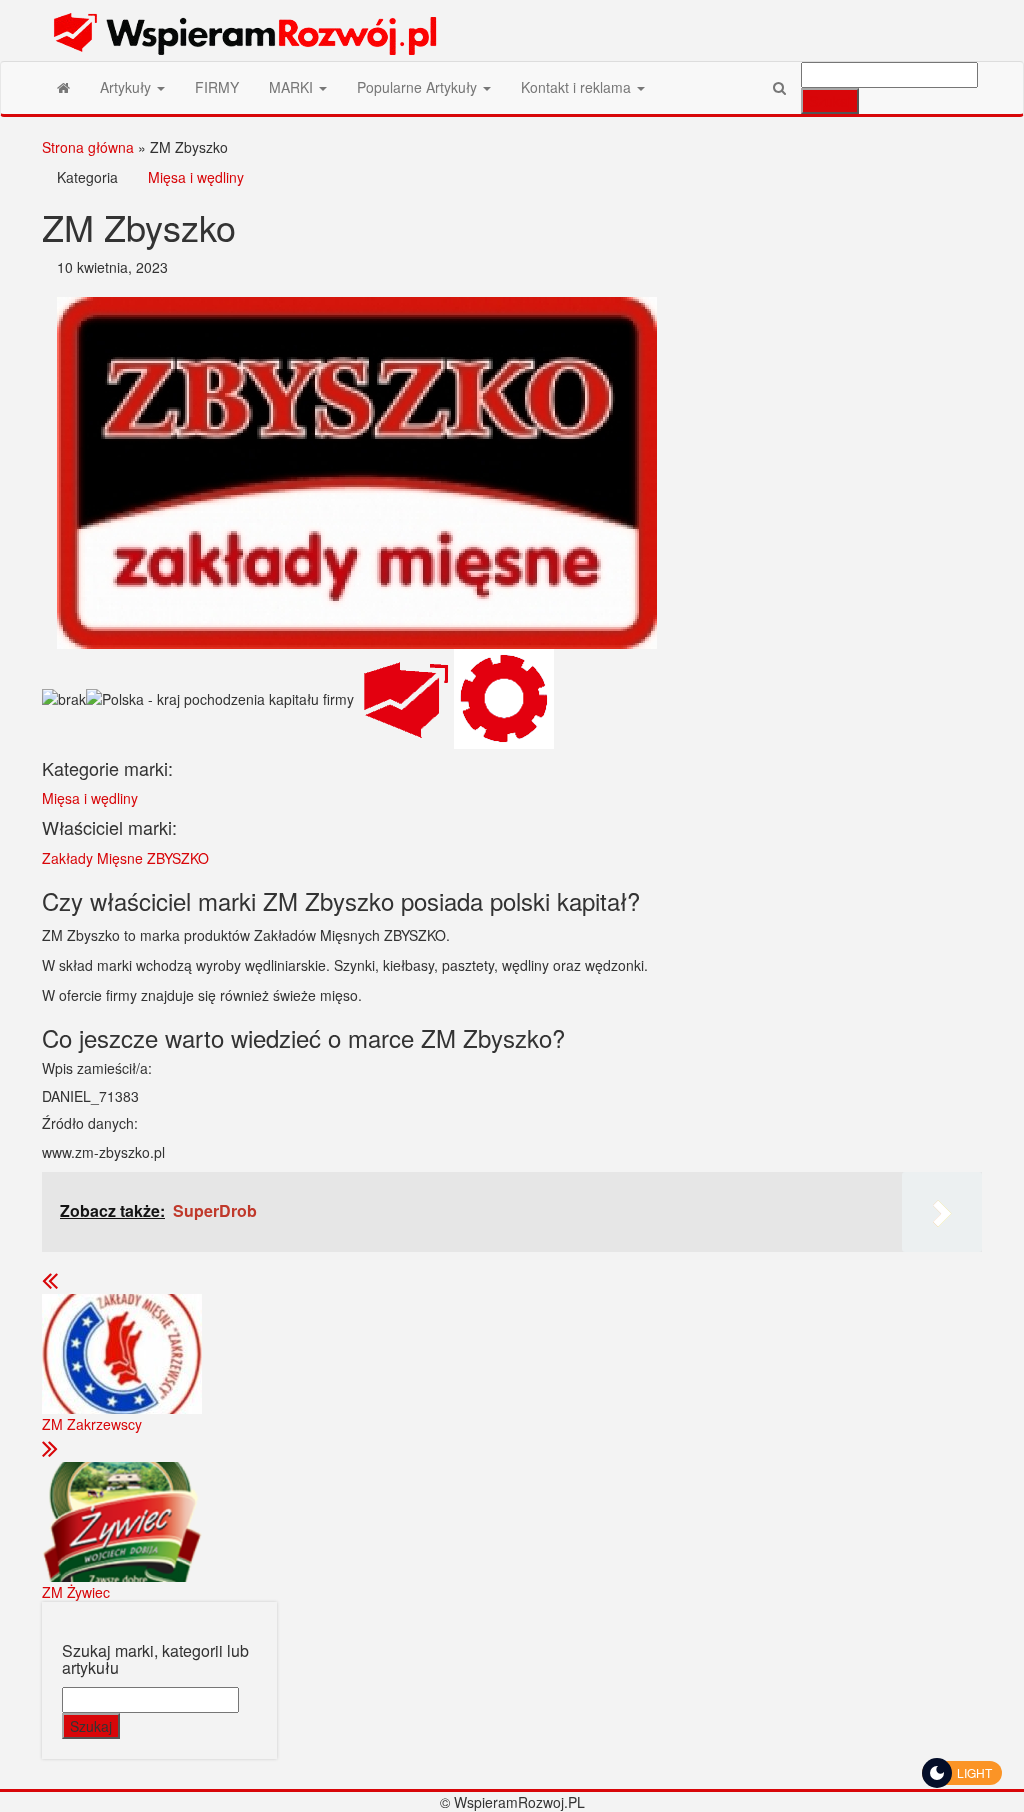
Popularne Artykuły (419, 87)
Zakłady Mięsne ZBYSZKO (125, 858)
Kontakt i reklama (578, 87)
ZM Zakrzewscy (92, 1424)
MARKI (293, 87)
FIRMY (217, 87)
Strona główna (88, 147)
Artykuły (127, 87)
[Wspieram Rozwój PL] (63, 87)
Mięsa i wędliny (196, 177)
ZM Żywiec (76, 1592)
